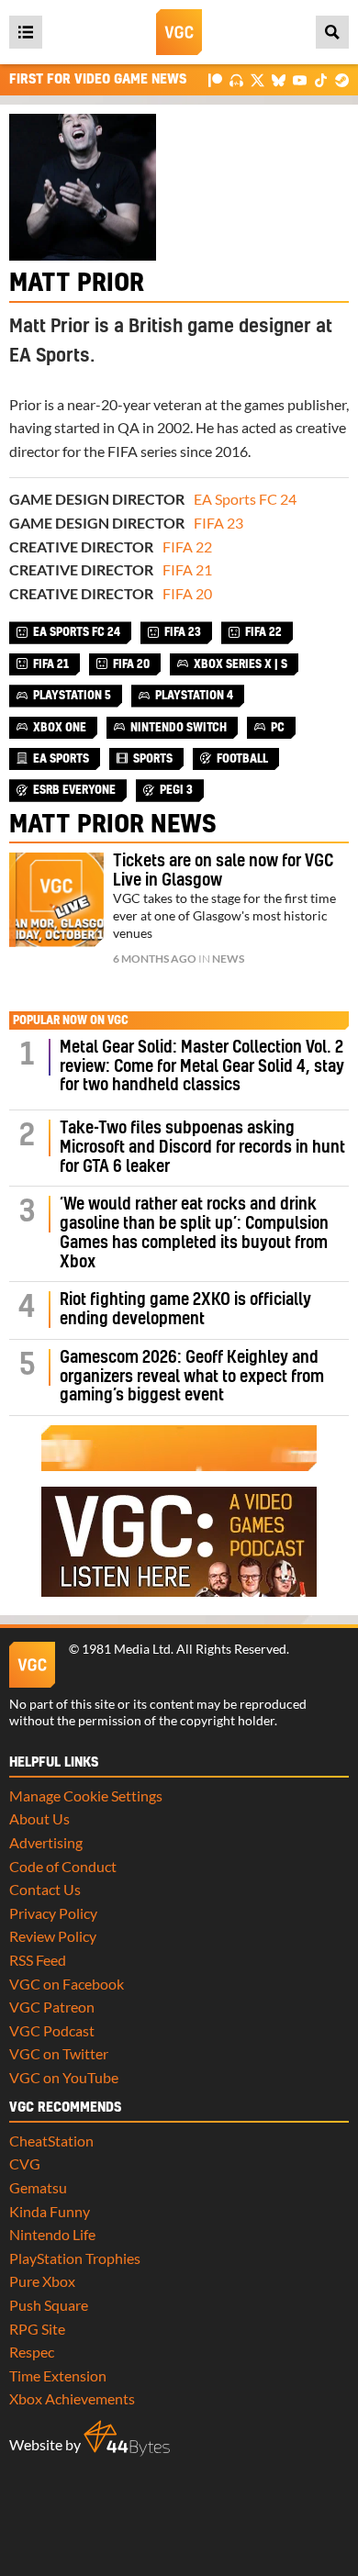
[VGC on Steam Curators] (342, 79)
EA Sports (61, 759)
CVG (25, 2163)
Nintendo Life (52, 2234)
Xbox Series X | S (241, 664)
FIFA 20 (187, 593)
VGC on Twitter (59, 2053)
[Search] (332, 32)
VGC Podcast (52, 2030)
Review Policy (53, 1936)
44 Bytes (127, 2438)
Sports (153, 759)
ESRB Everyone (74, 790)
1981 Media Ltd (126, 1649)
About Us (39, 1818)
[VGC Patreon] (215, 79)
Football (242, 759)
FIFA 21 (187, 569)
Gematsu (38, 2187)
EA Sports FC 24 (245, 499)
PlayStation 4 (194, 696)
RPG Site (37, 2329)
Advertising (46, 1842)
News (228, 959)
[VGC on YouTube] (300, 79)
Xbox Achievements (72, 2398)
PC (278, 728)
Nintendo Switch (179, 728)
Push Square (49, 2305)
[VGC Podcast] (236, 79)
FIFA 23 (218, 523)
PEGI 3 (176, 790)
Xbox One (60, 728)
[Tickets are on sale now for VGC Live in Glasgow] (56, 900)
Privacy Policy (53, 1913)
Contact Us (45, 1889)
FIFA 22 (187, 546)
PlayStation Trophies (75, 2258)
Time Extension (58, 2375)
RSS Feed (38, 1960)
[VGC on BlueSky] (279, 79)
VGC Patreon (52, 2007)
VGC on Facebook (67, 1984)
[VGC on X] (257, 79)
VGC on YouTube (64, 2077)
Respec (32, 2352)
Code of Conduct (63, 1866)
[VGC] (179, 32)
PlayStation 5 (72, 696)
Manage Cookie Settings (86, 1795)
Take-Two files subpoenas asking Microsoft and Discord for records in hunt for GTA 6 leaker (202, 1148)
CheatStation (51, 2141)
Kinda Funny (50, 2211)
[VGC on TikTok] (321, 79)
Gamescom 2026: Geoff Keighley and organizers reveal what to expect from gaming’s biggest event (192, 1377)
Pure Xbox (42, 2281)
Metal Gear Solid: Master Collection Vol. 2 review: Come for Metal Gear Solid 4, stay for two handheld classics (202, 1067)
